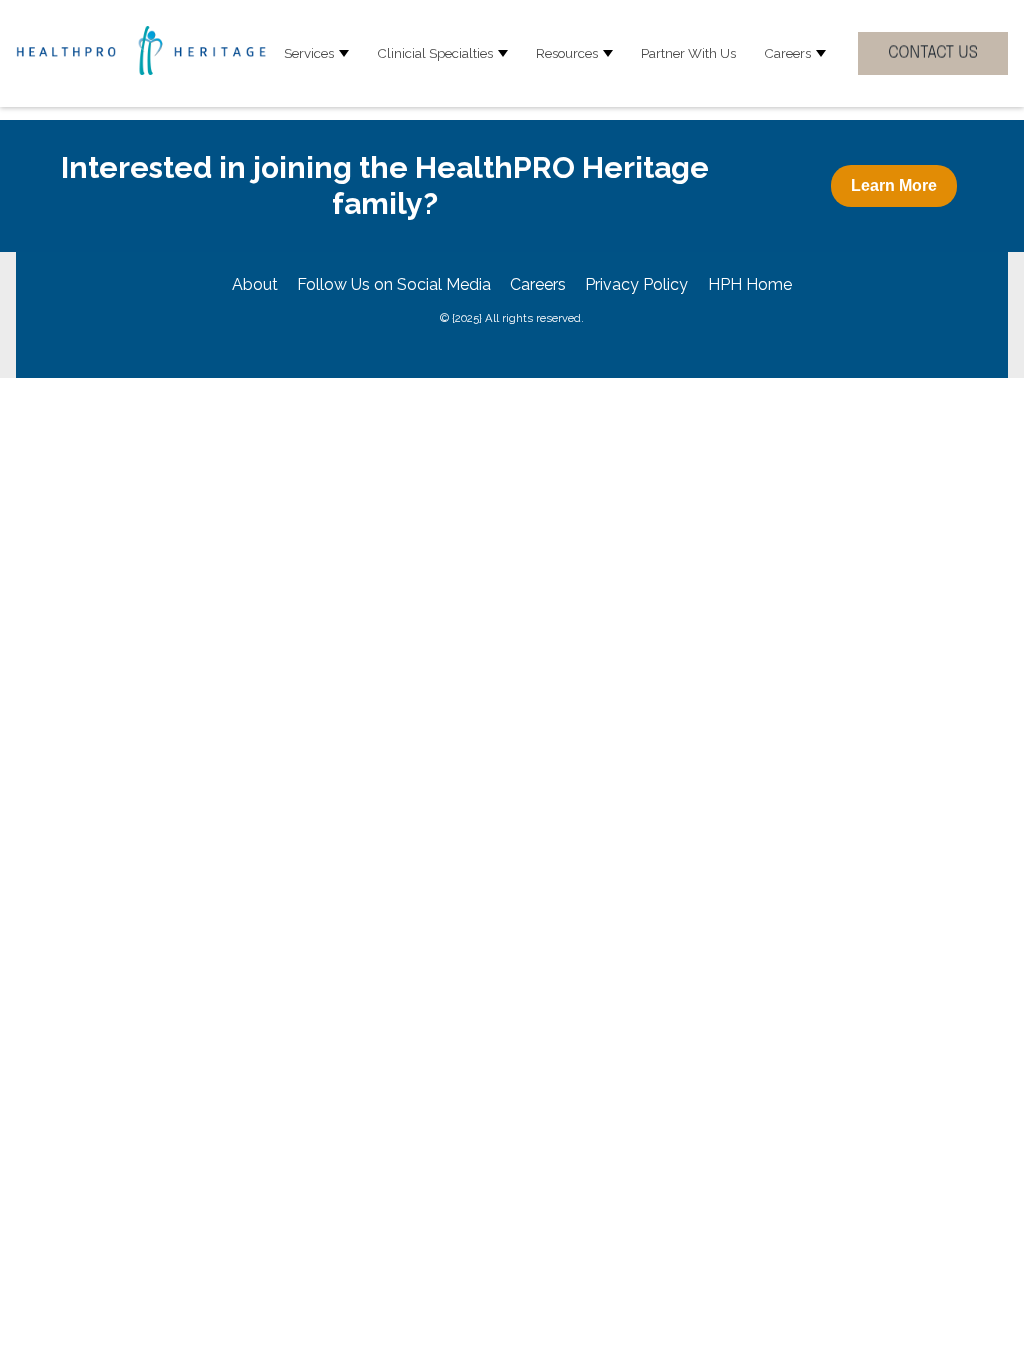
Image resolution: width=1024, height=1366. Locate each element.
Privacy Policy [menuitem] (636, 284)
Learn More (894, 185)
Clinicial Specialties (435, 53)
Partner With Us (688, 53)
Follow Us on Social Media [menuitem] (394, 284)
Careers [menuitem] (538, 284)
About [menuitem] (255, 284)
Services (309, 53)
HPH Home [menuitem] (750, 284)
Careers (787, 53)
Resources (567, 53)
